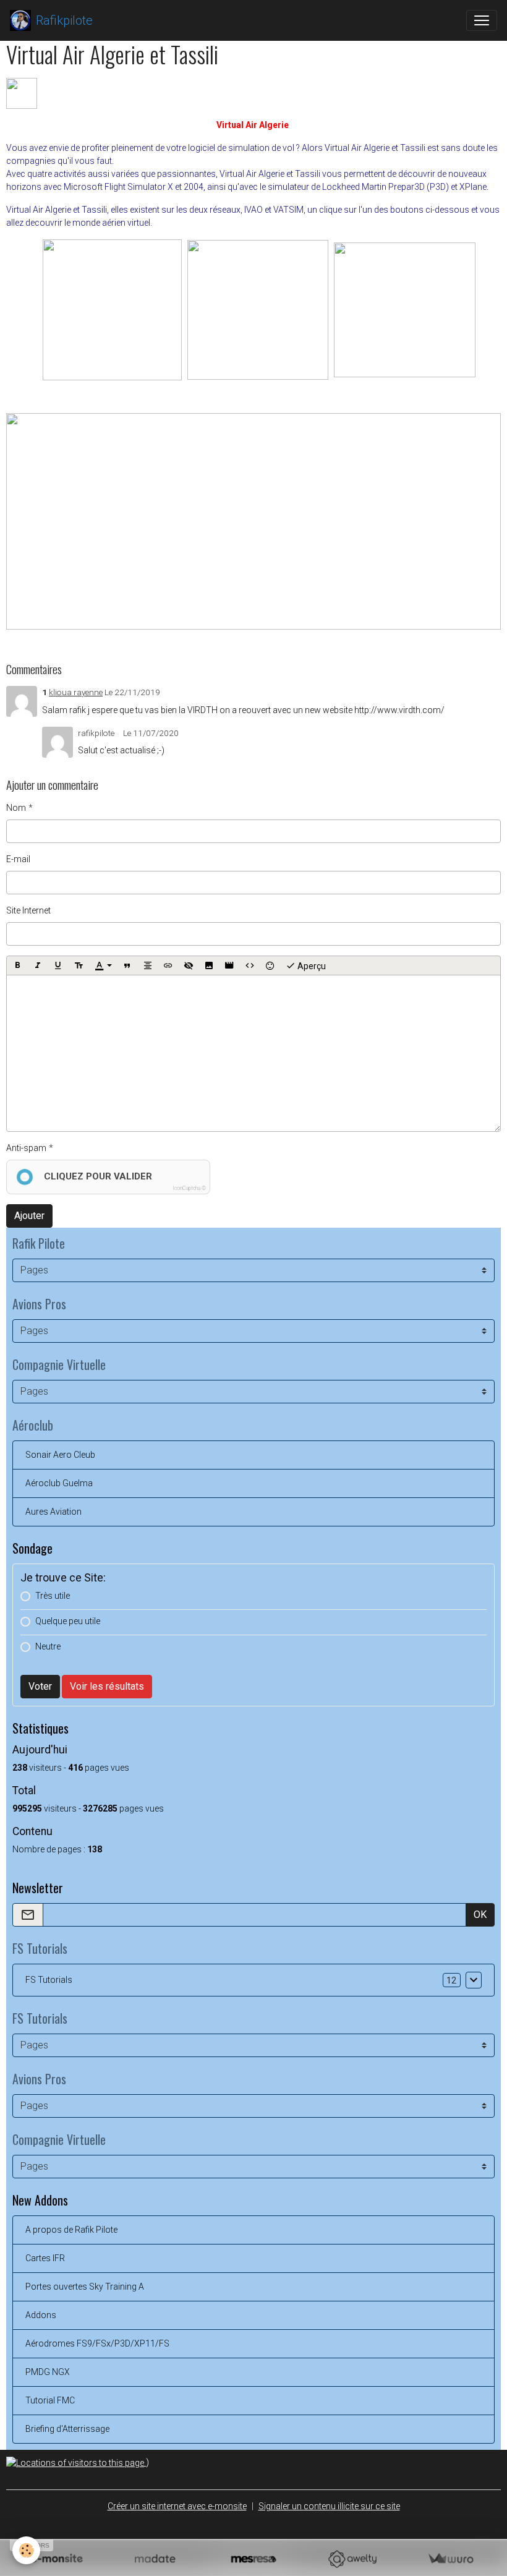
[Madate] (155, 2559)
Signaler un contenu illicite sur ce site (329, 2506)
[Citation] (127, 965)
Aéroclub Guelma (59, 1483)
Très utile (53, 1596)
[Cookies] (26, 2550)
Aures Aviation (53, 1512)
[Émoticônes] (270, 965)
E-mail (18, 859)
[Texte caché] (189, 965)
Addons (41, 2315)
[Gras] (17, 965)
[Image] (209, 965)
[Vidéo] (229, 965)
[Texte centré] (148, 965)
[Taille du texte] (79, 965)
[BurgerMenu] (482, 20)
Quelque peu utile (68, 1621)
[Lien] (168, 965)
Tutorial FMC (50, 2400)
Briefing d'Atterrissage (67, 2429)
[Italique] (38, 965)
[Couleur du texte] (103, 965)
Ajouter (29, 1216)
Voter (40, 1686)
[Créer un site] (57, 2559)
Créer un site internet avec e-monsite (177, 2506)
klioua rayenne (76, 692)
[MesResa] (253, 2559)
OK (480, 1915)
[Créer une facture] (450, 2559)
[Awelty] (352, 2559)
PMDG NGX (48, 2372)
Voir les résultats (107, 1686)
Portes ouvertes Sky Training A (85, 2287)
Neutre (48, 1646)
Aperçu (311, 965)
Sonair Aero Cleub (60, 1455)
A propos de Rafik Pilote (71, 2230)
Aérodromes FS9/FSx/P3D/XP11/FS (97, 2343)
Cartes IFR (45, 2258)
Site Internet (28, 910)
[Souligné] (58, 965)
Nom (16, 808)
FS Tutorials (49, 1980)
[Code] (250, 965)
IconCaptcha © (189, 1188)
